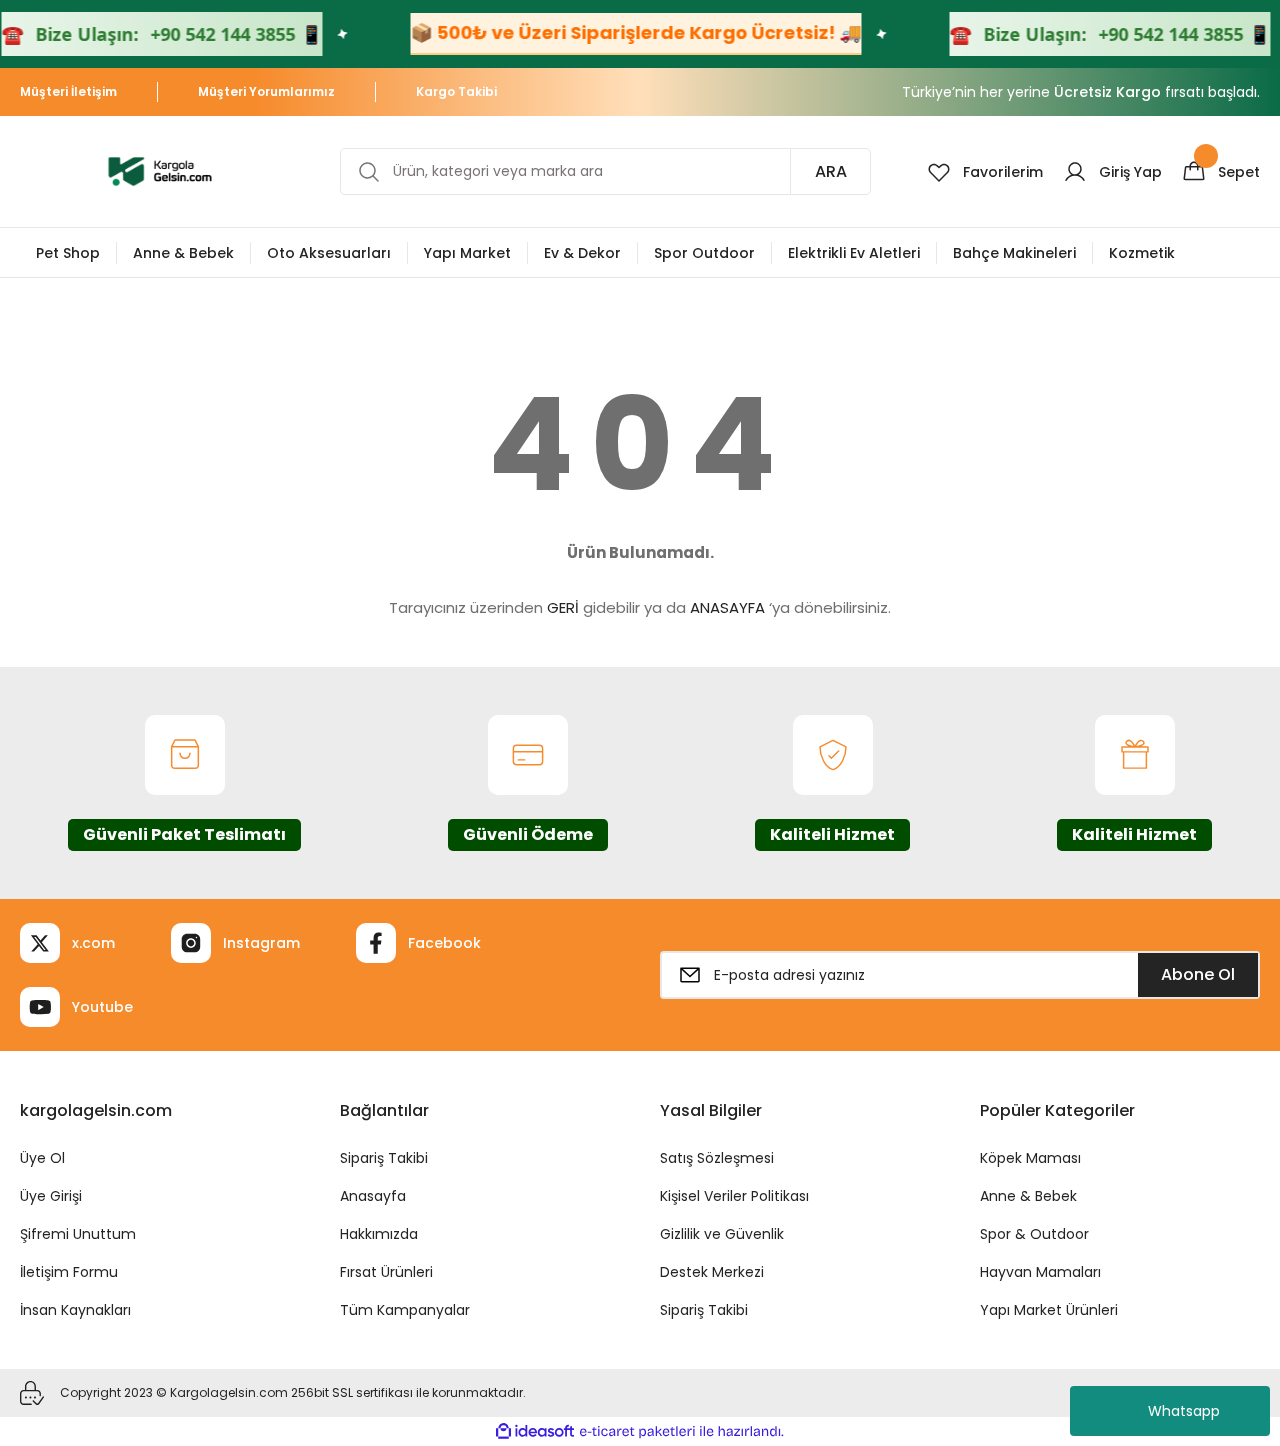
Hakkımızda (379, 1234)
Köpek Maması (1030, 1158)
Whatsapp (1184, 1411)
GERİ (563, 607)
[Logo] (160, 170)
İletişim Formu (69, 1272)
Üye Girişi (51, 1196)
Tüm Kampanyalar (405, 1310)
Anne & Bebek (1028, 1196)
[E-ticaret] (637, 1432)
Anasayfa (373, 1196)
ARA (831, 171)
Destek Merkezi (712, 1272)
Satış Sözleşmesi (717, 1158)
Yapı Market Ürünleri (1049, 1310)
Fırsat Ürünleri (386, 1272)
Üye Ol (42, 1158)
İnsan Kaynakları (75, 1310)
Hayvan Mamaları (1040, 1272)
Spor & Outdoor (1034, 1234)
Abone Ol (1198, 974)
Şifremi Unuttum (78, 1234)
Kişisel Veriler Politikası (734, 1196)
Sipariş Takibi (384, 1158)
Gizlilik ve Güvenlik (722, 1234)
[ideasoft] (535, 1431)
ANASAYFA (727, 607)
